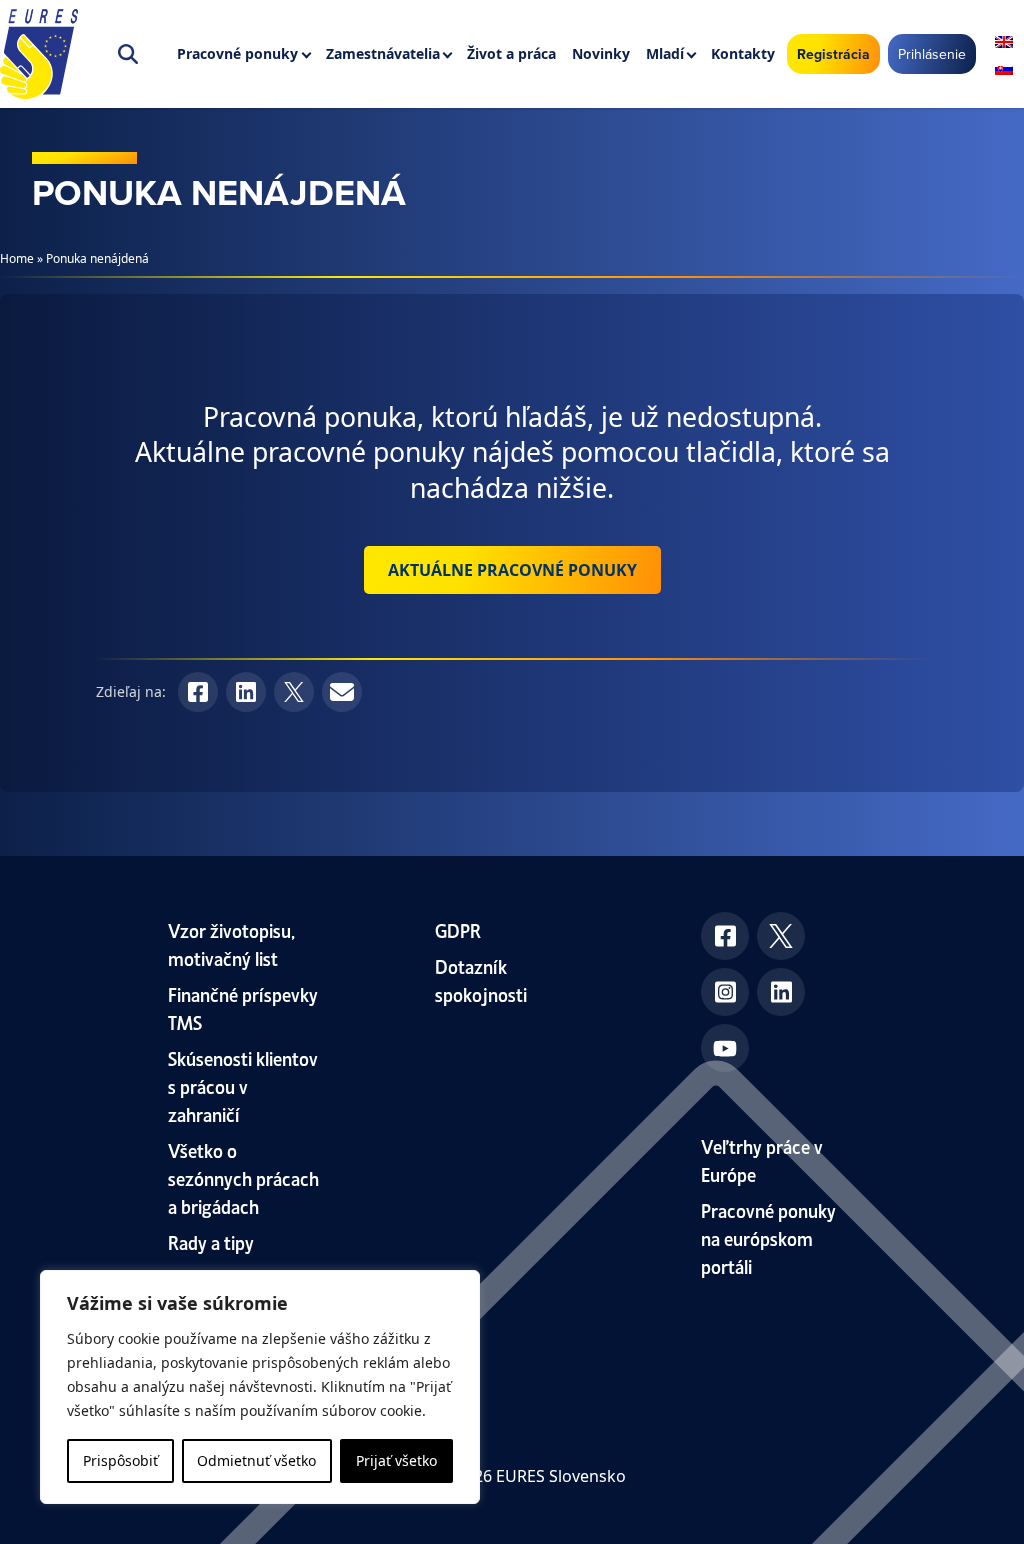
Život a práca (511, 53)
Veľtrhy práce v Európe (762, 1159)
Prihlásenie (932, 54)
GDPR (458, 929)
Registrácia (833, 54)
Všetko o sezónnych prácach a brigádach (243, 1177)
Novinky (601, 53)
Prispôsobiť (120, 1460)
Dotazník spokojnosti (481, 979)
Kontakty (743, 53)
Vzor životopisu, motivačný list (231, 943)
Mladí (665, 53)
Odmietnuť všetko (256, 1460)
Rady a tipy (211, 1241)
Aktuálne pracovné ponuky (512, 570)
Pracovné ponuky (237, 53)
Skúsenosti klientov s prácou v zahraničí (243, 1085)
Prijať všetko (396, 1460)
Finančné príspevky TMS (243, 1007)
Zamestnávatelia (383, 53)
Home (17, 258)
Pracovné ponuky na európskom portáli (768, 1237)
